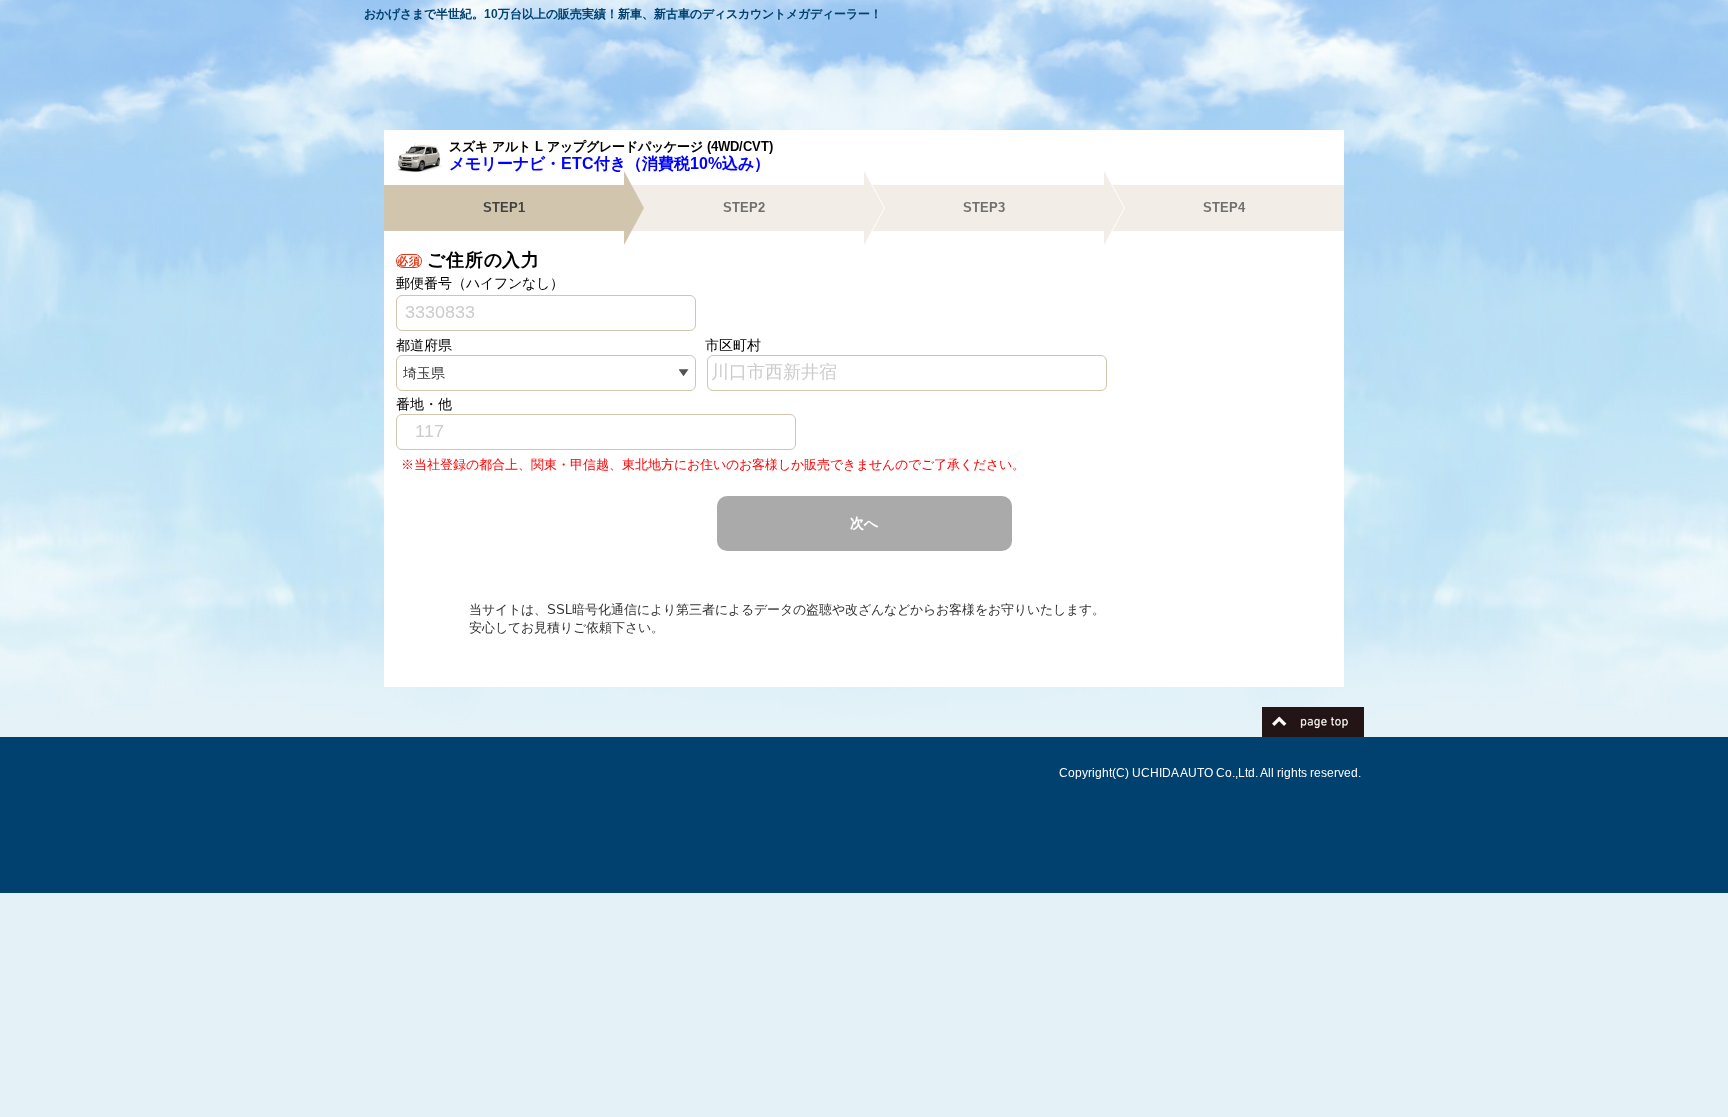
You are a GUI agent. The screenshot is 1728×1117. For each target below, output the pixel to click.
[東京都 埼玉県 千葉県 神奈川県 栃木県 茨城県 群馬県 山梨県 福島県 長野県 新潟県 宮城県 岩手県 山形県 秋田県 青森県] (546, 373)
